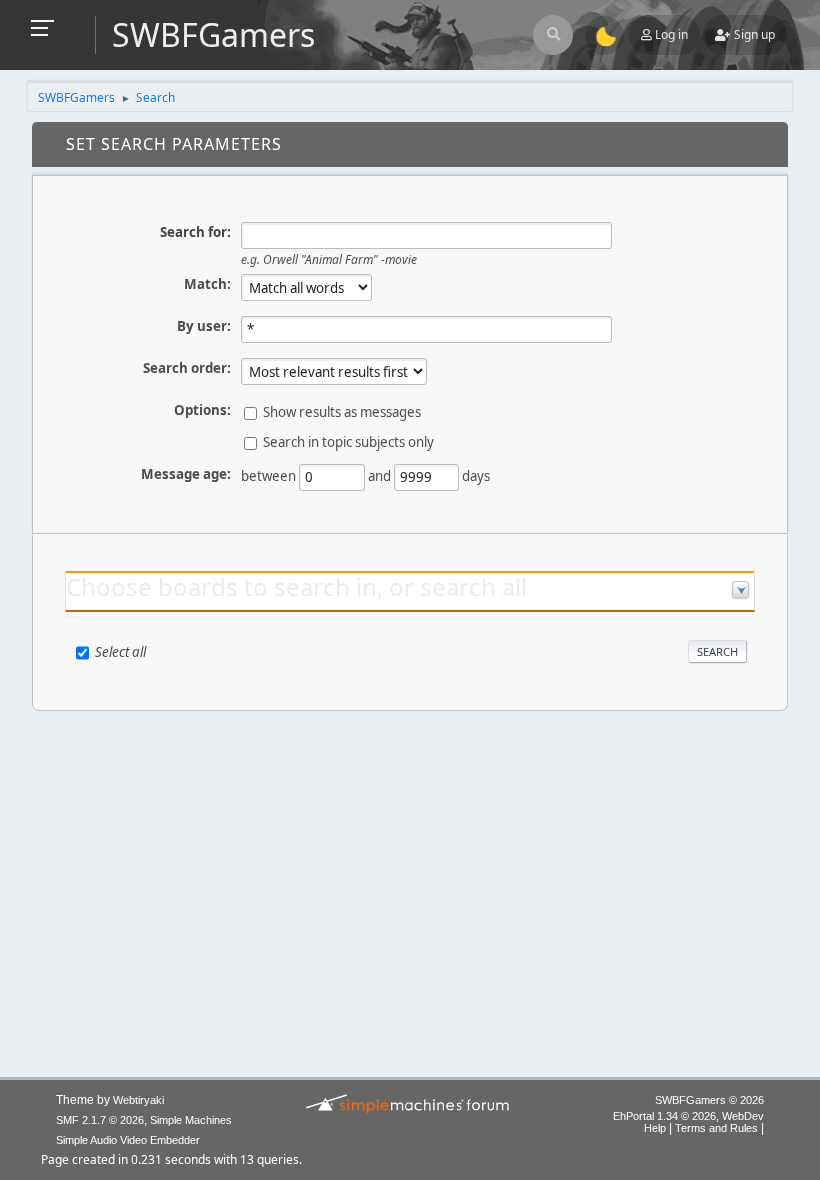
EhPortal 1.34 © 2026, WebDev (688, 1116)
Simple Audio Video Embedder (128, 1140)
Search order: (187, 368)
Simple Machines (191, 1120)
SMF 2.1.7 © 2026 (100, 1120)
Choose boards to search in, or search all (296, 586)
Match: (207, 284)
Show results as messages (342, 412)
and (379, 476)
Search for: (195, 232)
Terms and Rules (716, 1128)
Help (655, 1128)
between (268, 476)
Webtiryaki (138, 1100)
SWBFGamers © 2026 (709, 1100)
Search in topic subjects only (348, 442)
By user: (204, 326)
